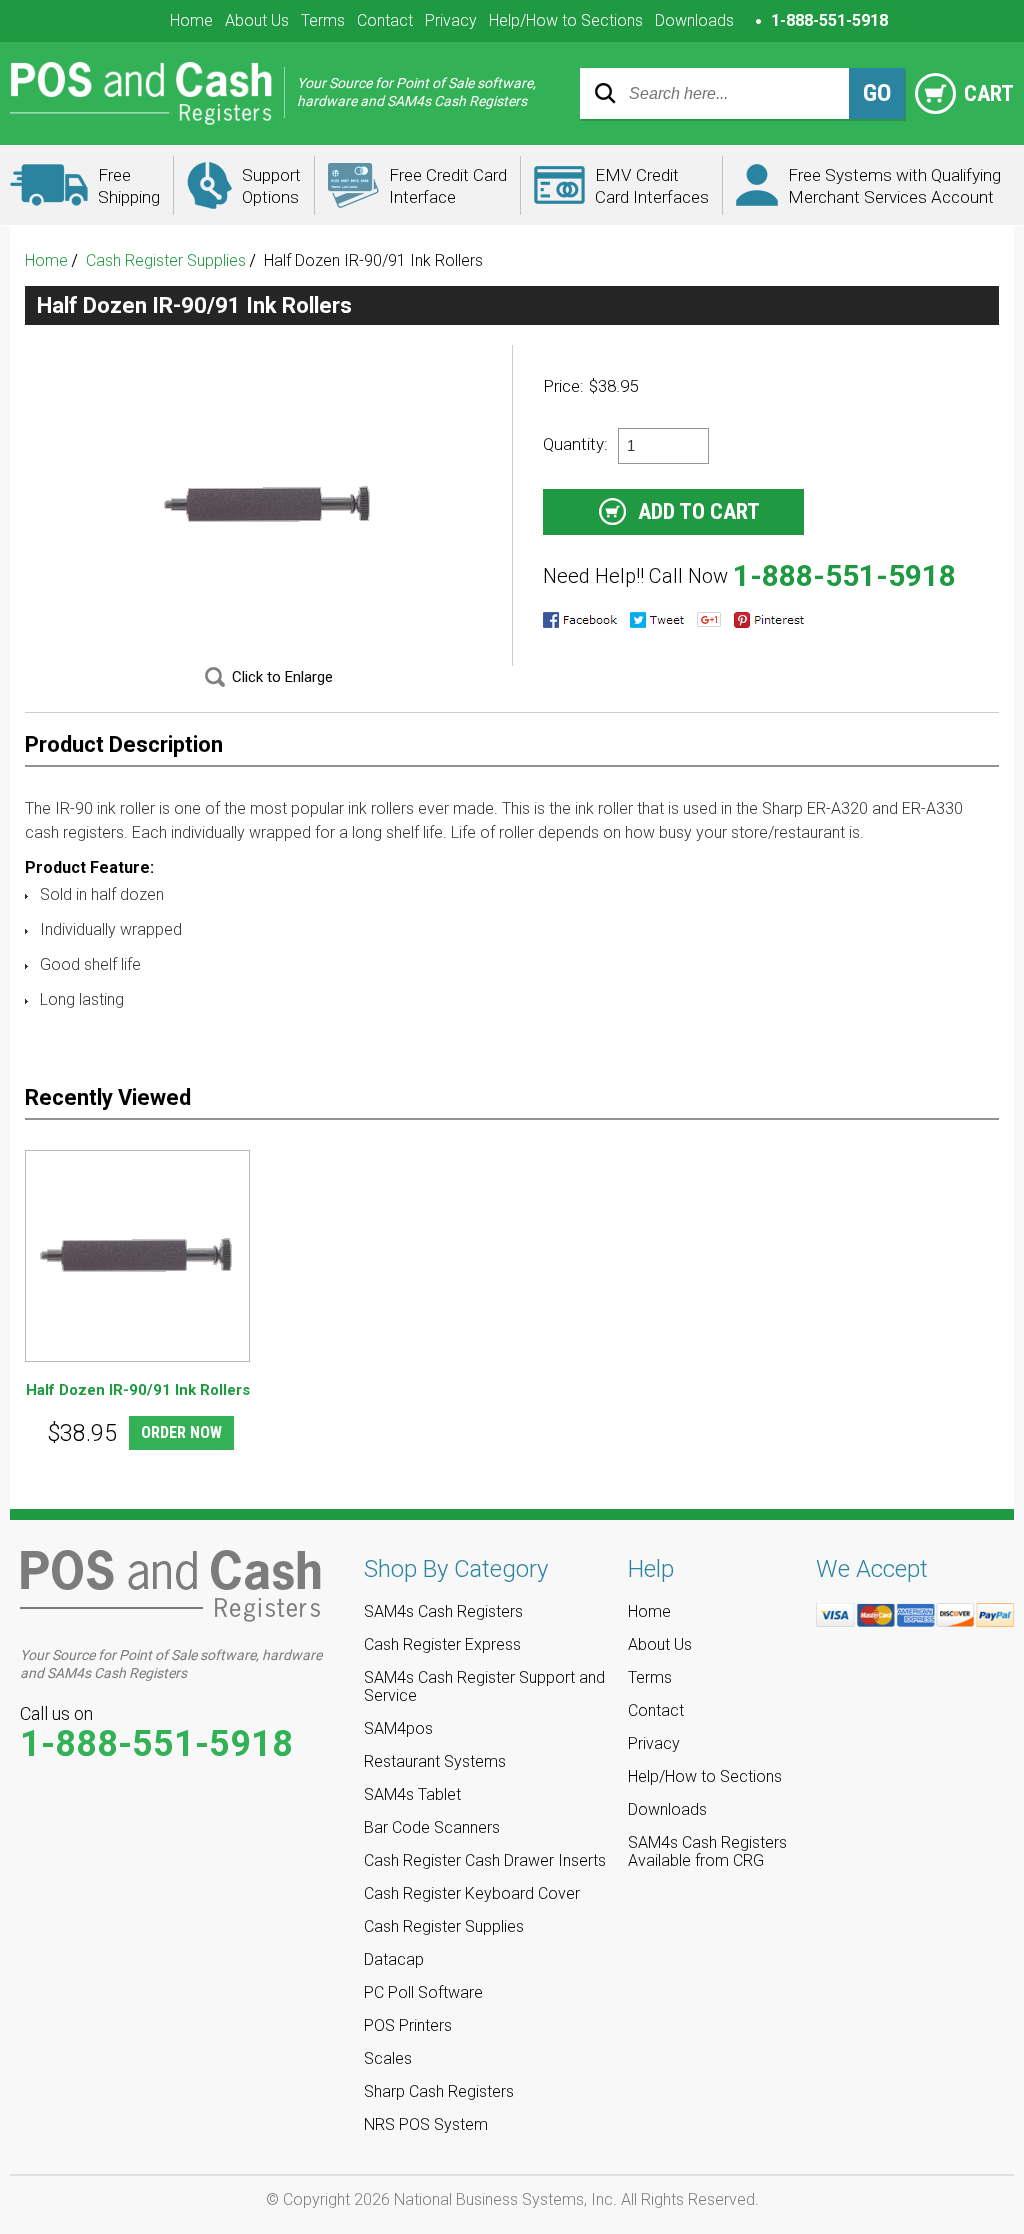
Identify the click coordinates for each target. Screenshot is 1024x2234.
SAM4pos (398, 1728)
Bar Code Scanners (432, 1827)
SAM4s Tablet (412, 1794)
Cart (986, 93)
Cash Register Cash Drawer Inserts (485, 1860)
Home (191, 20)
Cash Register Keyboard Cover (472, 1893)
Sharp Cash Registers (439, 2091)
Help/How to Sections (566, 20)
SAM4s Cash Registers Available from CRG (707, 1851)
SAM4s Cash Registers (443, 1611)
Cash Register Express (442, 1644)
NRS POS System (426, 2124)
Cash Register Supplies (166, 260)
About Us (257, 20)
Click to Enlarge (282, 677)
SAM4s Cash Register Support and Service (484, 1686)
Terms (323, 20)
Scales (388, 2058)
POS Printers (408, 2025)
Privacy (451, 20)
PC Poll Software (423, 1992)
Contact (385, 20)
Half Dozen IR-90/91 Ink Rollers (138, 1390)
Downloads (694, 20)
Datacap (394, 1959)
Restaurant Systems (435, 1761)
